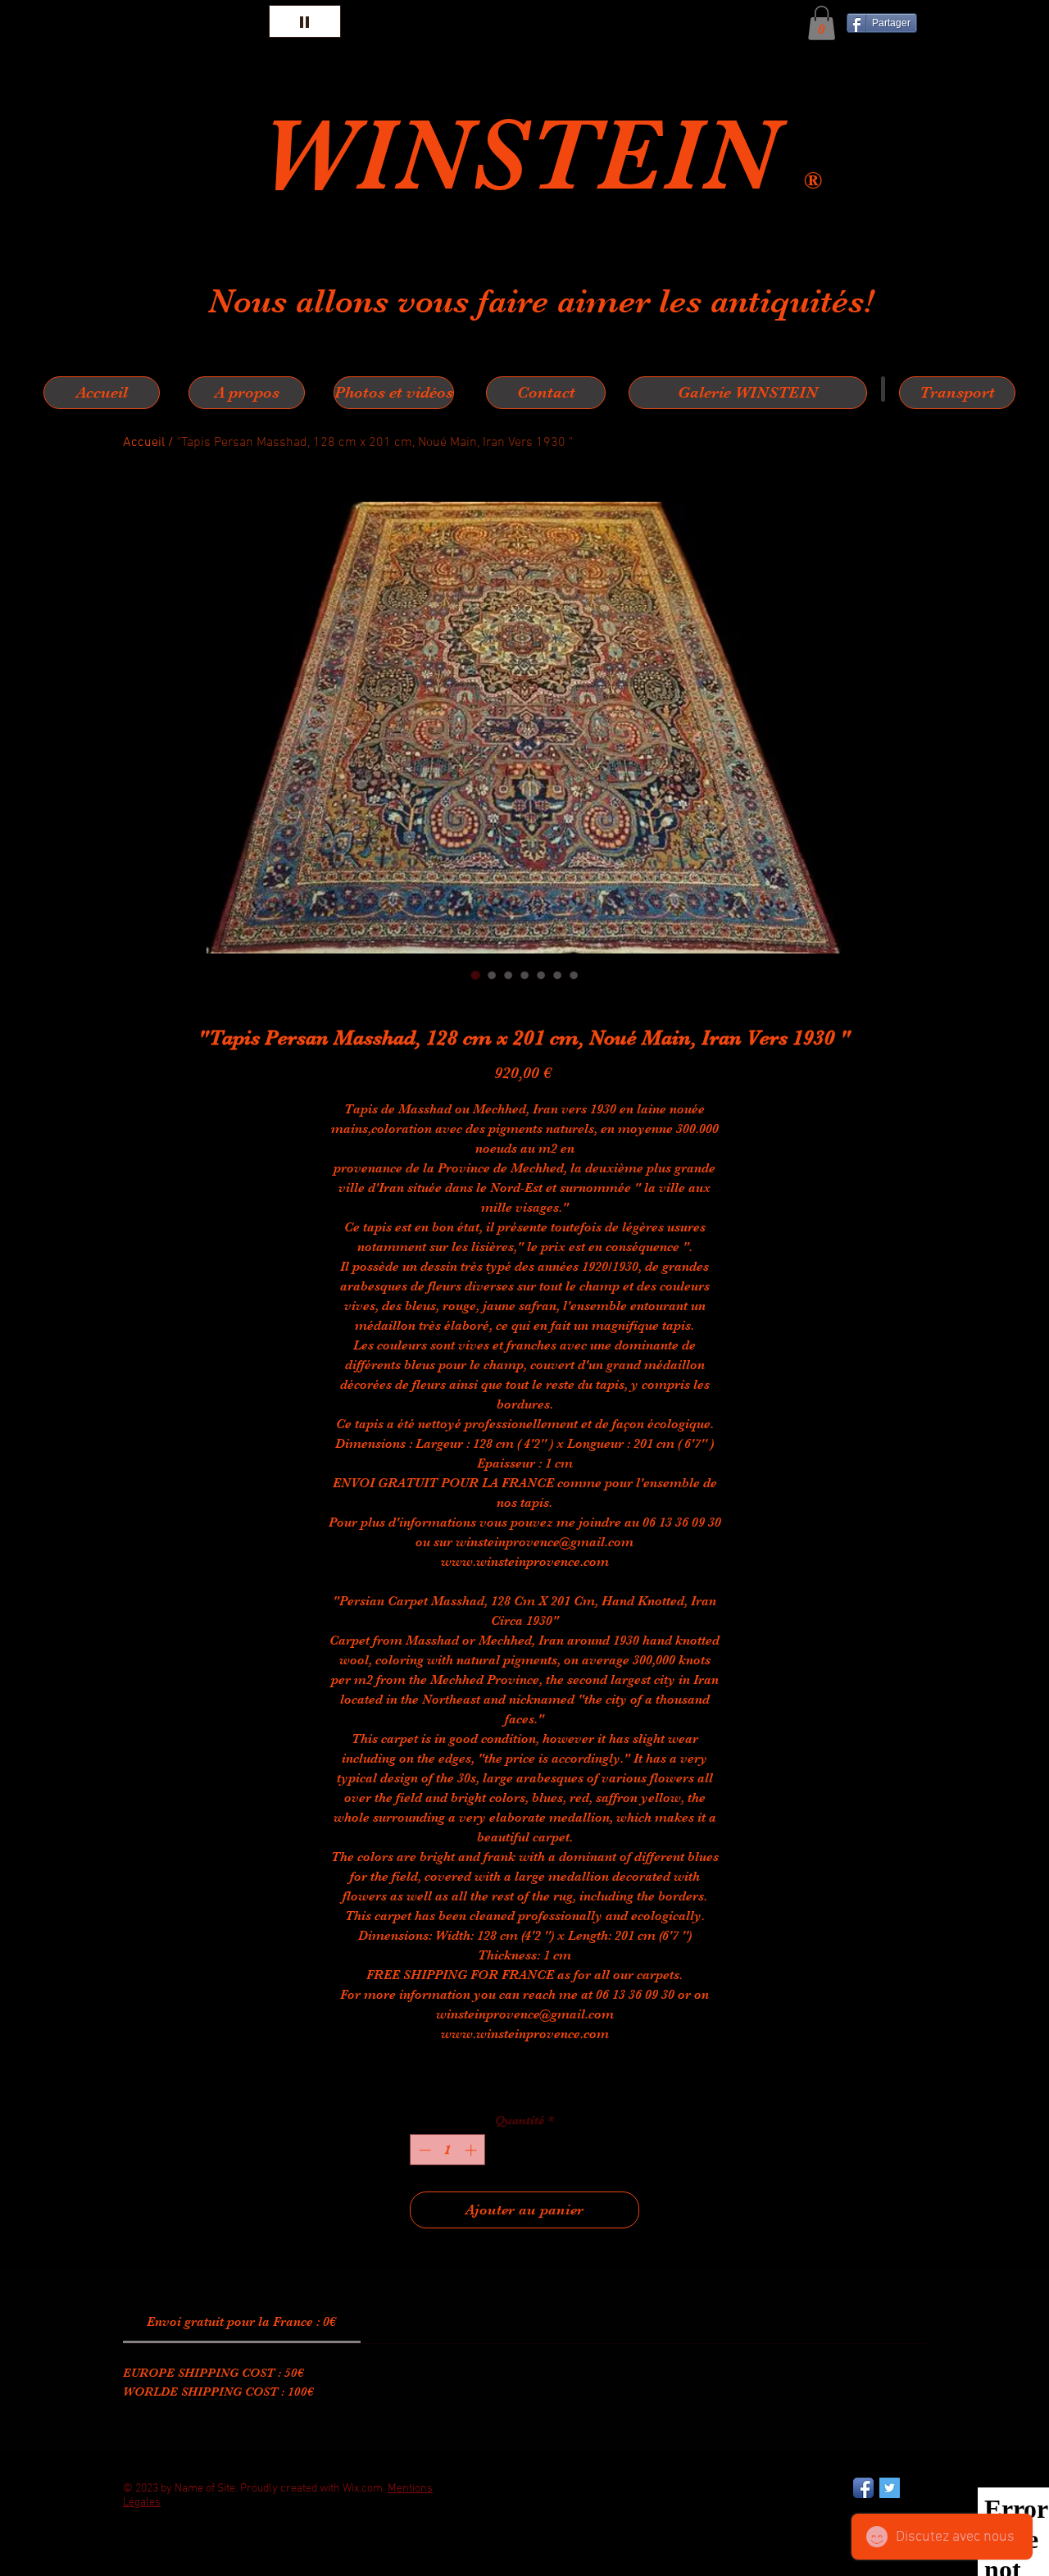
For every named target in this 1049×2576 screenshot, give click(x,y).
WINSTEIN (532, 155)
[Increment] (472, 2150)
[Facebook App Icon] (863, 2488)
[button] (822, 23)
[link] (241, 2322)
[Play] (305, 21)
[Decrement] (423, 2150)
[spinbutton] (448, 2150)
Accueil (144, 443)
